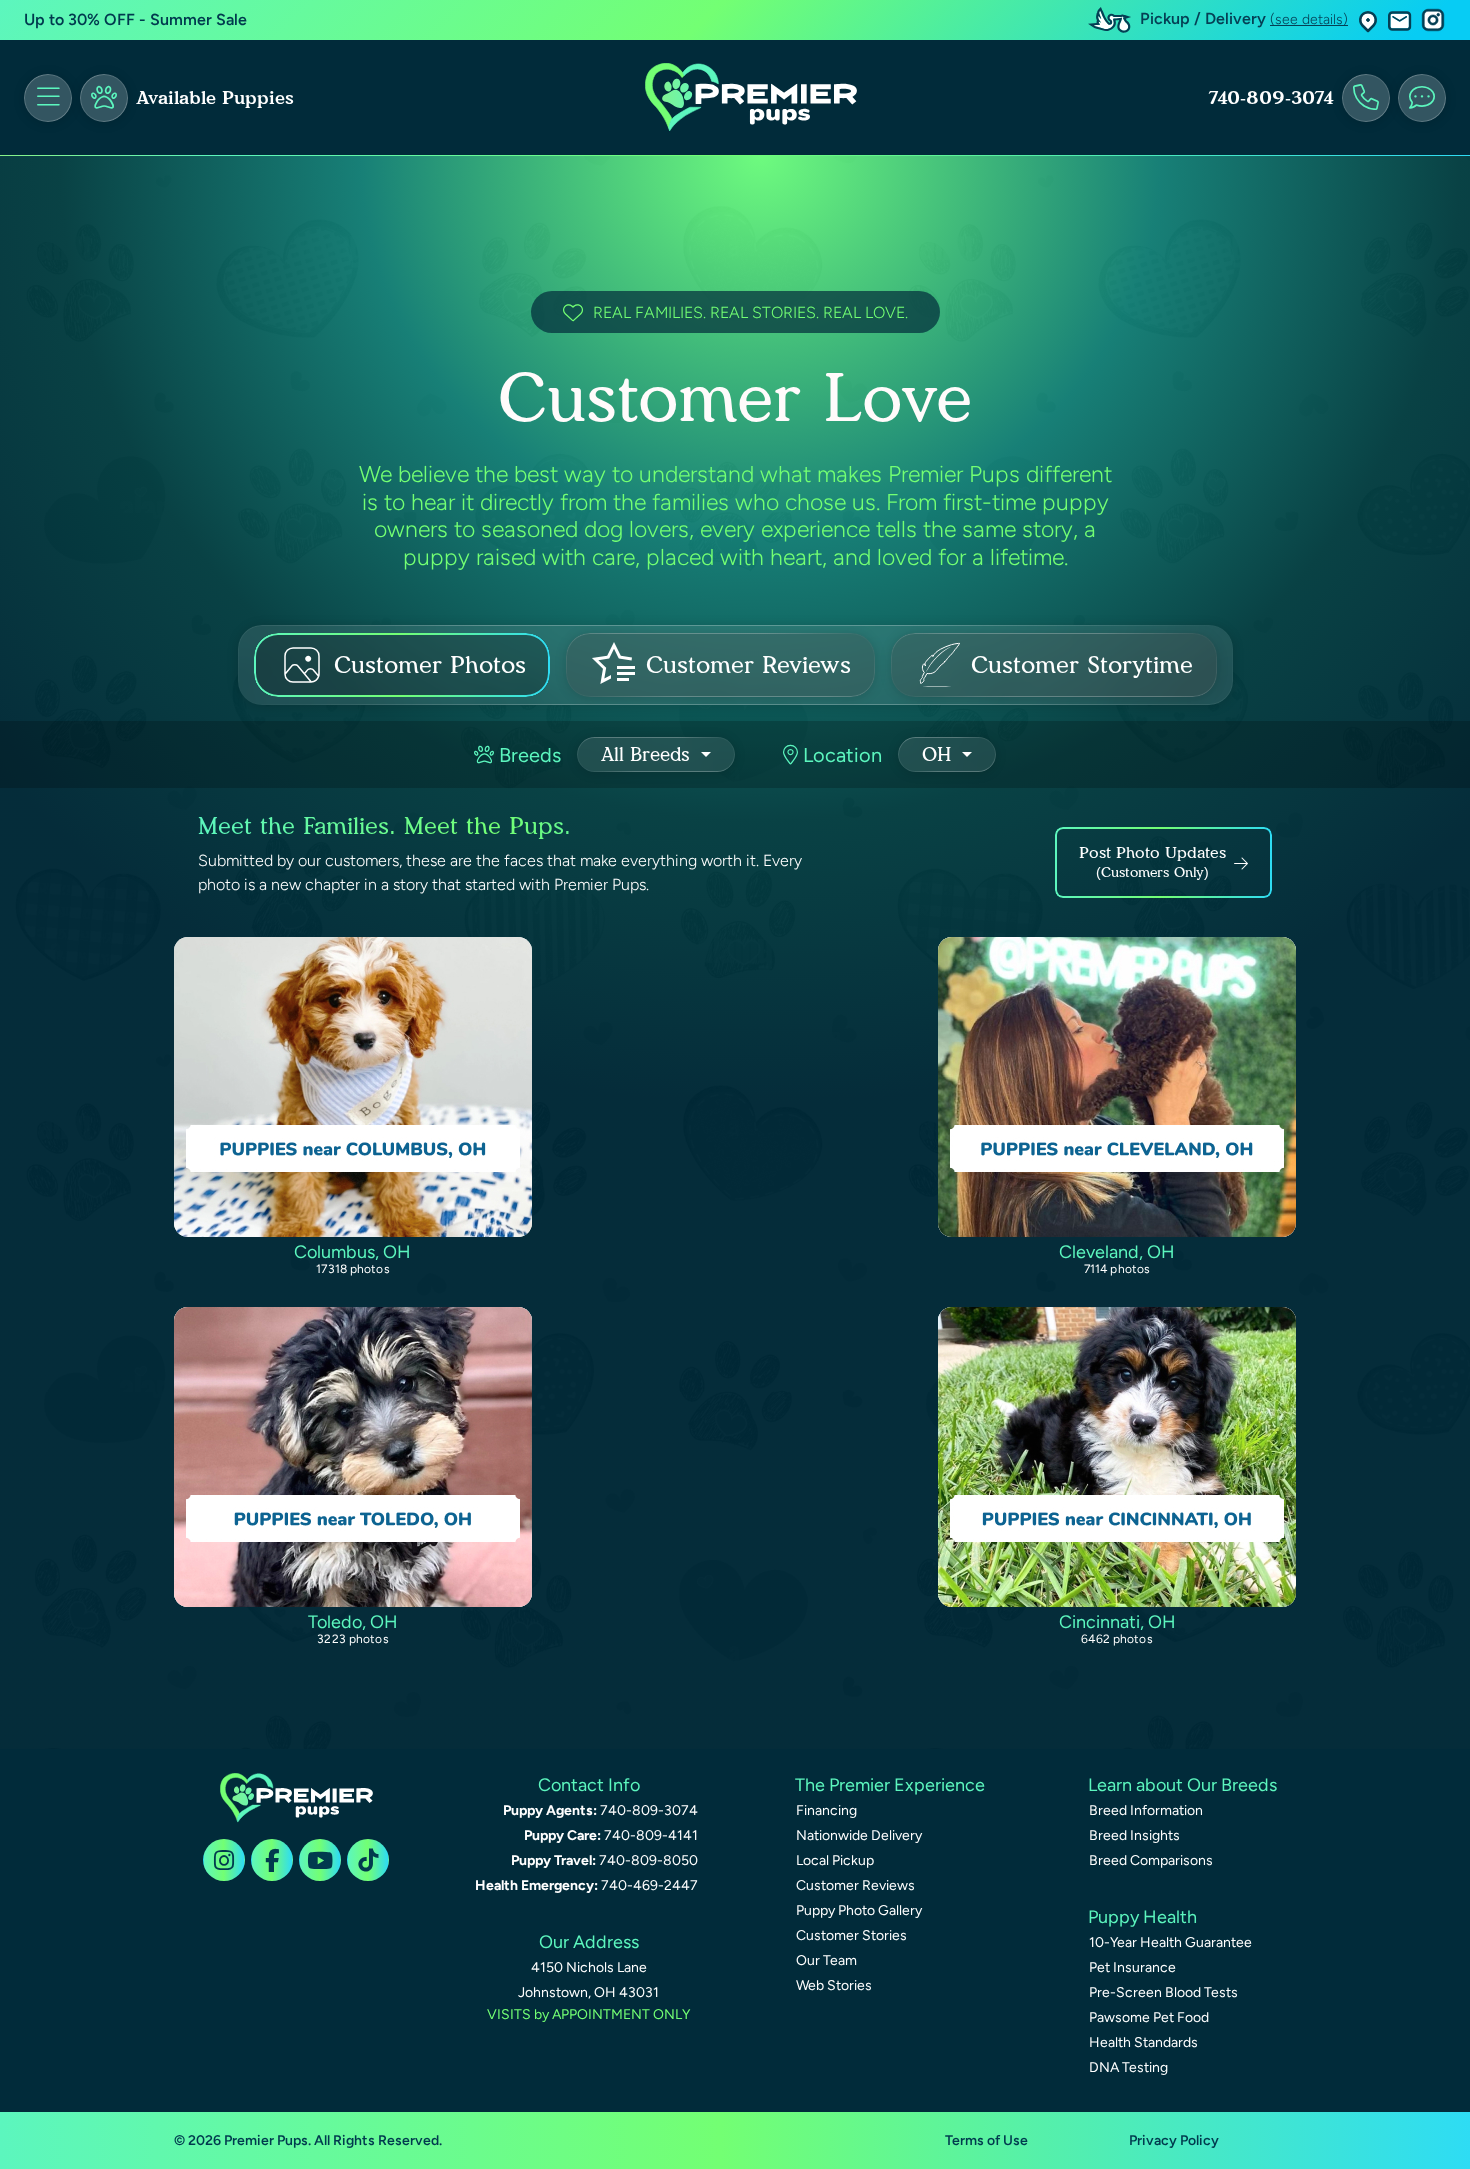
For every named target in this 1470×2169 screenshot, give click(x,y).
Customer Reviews (855, 1885)
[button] (1368, 20)
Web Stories (834, 1985)
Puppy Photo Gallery (859, 1910)
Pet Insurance (1132, 1967)
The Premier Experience (890, 1785)
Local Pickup (835, 1860)
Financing (826, 1810)
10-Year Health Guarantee (1170, 1942)
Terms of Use (986, 2140)
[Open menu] (48, 98)
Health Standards (1143, 2042)
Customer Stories (851, 1935)
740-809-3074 (1271, 98)
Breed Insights (1134, 1835)
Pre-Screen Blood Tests (1163, 1992)
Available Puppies (215, 98)
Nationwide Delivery (859, 1835)
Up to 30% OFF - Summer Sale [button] (135, 19)
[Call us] (1366, 98)
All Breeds (648, 754)
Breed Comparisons (1151, 1860)
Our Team (826, 1960)
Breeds (527, 755)
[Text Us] (1422, 98)
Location (840, 755)
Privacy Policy (1174, 2140)
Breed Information (1146, 1810)
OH (939, 754)
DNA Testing (1128, 2067)
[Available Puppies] (104, 98)
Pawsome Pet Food (1149, 2017)
